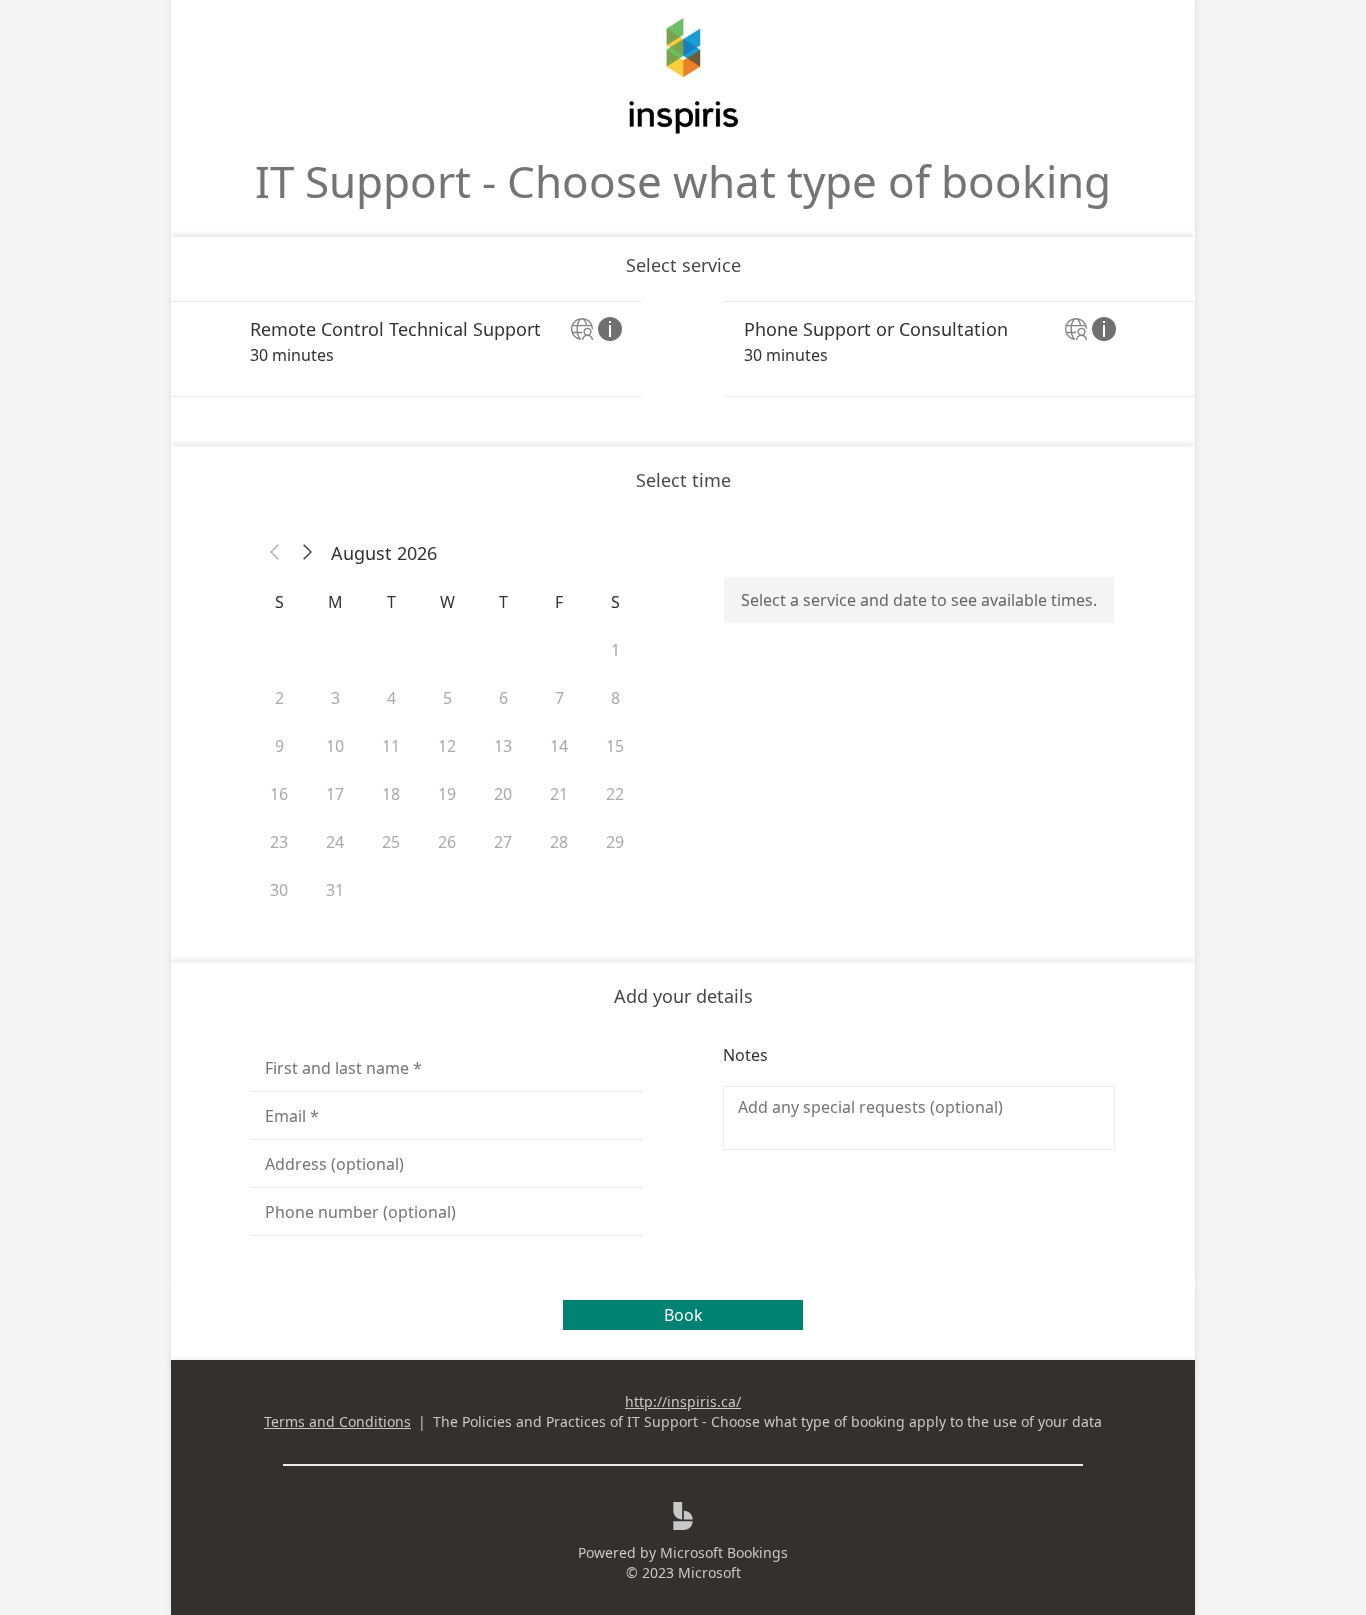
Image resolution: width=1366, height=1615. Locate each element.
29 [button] (615, 842)
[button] (275, 553)
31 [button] (335, 890)
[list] (683, 349)
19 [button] (447, 794)
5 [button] (447, 698)
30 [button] (279, 890)
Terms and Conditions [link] (337, 1421)
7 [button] (559, 698)
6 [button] (503, 698)
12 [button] (447, 746)
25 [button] (391, 842)
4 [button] (391, 698)
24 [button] (335, 842)
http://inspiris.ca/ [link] (683, 1401)
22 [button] (615, 794)
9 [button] (279, 746)
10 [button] (335, 746)
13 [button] (503, 746)
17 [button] (335, 794)
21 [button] (559, 794)
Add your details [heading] (683, 996)
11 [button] (391, 746)
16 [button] (279, 794)
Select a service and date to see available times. (919, 600)
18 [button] (391, 794)
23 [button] (279, 842)
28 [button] (559, 842)
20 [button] (503, 794)
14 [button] (559, 746)
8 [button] (615, 698)
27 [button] (503, 842)
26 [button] (447, 842)
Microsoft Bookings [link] (724, 1552)
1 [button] (615, 650)
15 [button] (615, 746)
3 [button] (335, 698)
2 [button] (279, 698)
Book (683, 1315)
